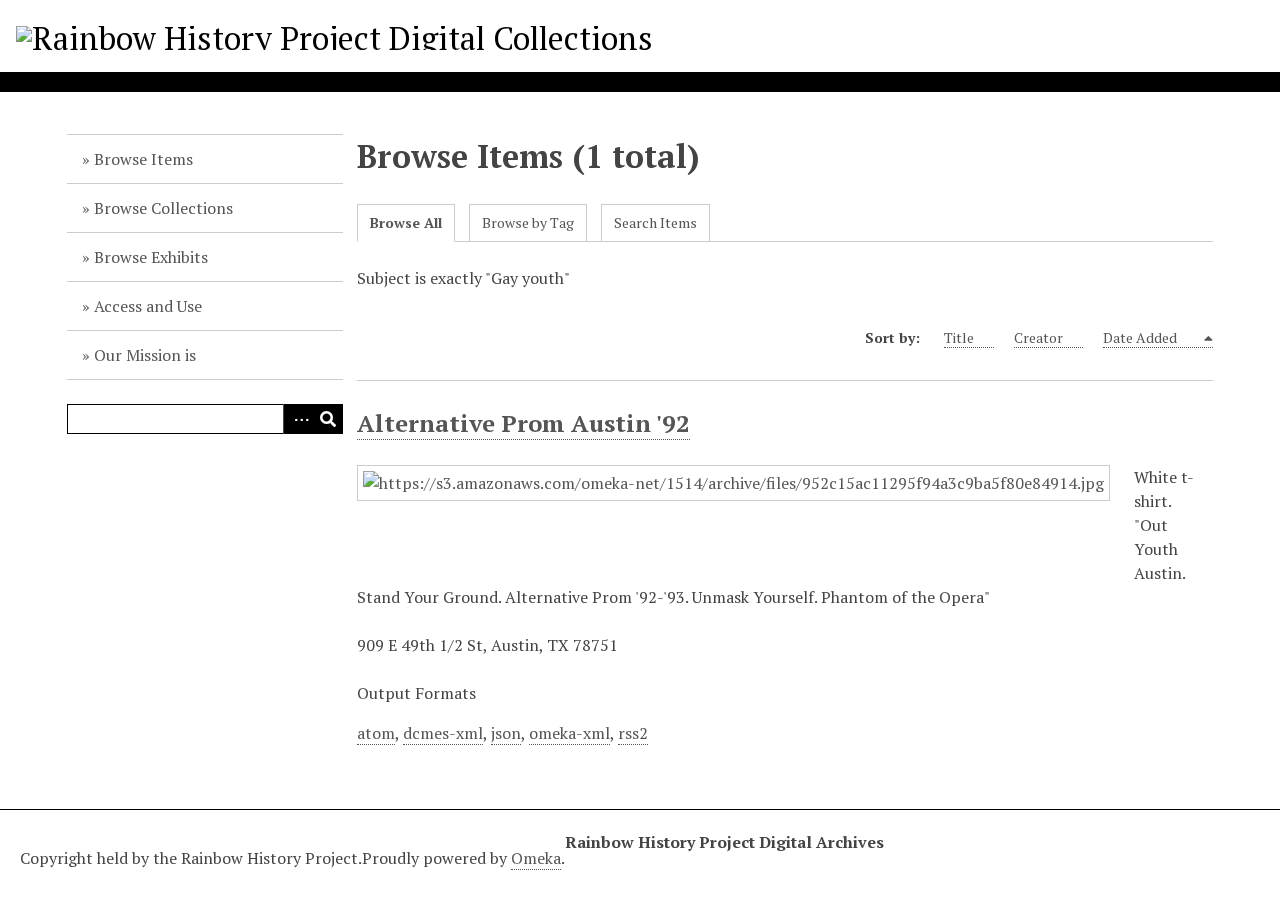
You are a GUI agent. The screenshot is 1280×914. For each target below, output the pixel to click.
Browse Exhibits (151, 257)
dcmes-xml (443, 733)
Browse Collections (163, 208)
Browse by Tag (528, 222)
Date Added (1141, 337)
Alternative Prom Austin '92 (523, 423)
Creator (1038, 337)
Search (328, 419)
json (506, 733)
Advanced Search (298, 419)
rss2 (633, 733)
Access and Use (148, 306)
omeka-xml (569, 733)
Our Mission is (145, 355)
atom (376, 733)
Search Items (655, 222)
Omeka (536, 858)
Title (959, 337)
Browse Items (143, 159)
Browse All (406, 222)
